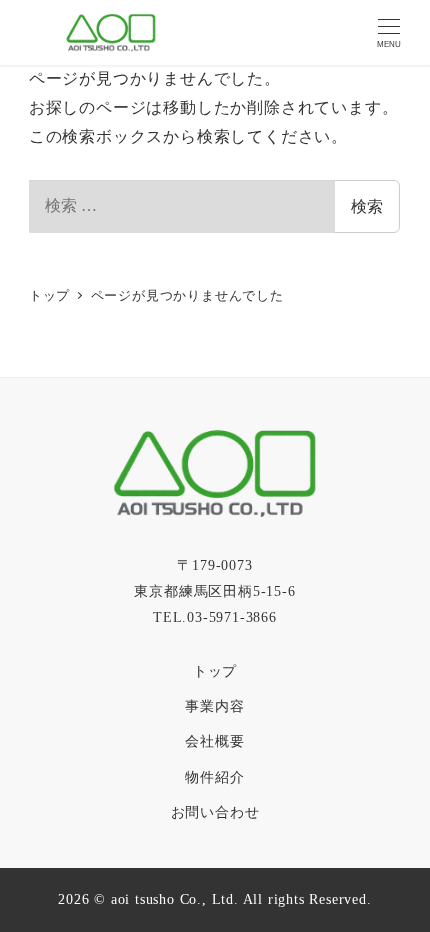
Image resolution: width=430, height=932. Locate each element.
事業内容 (214, 706)
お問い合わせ (215, 812)
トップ (215, 671)
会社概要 (214, 741)
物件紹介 (214, 777)
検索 (367, 206)
